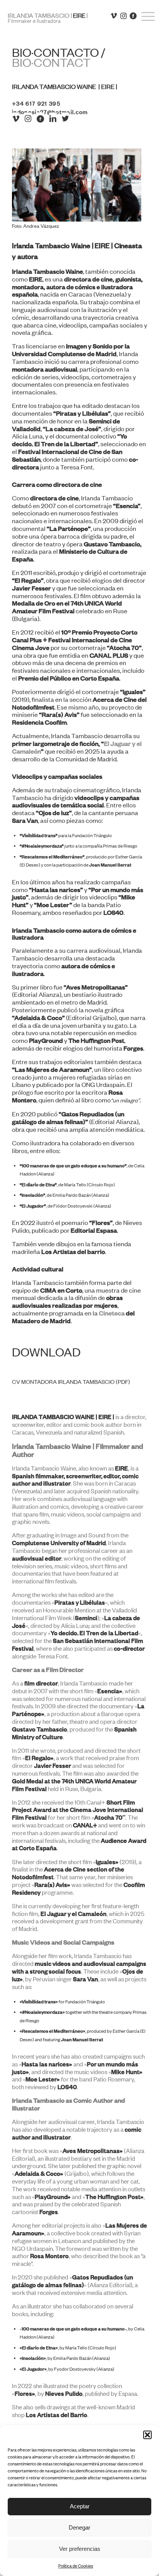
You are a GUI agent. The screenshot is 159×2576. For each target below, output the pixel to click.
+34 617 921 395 (36, 103)
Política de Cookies (76, 2566)
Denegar (79, 2527)
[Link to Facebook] (135, 18)
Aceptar (80, 2506)
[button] (147, 2435)
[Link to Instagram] (126, 18)
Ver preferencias (80, 2549)
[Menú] (144, 28)
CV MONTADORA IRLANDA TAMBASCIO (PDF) (71, 1382)
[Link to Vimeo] (116, 18)
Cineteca (112, 1313)
